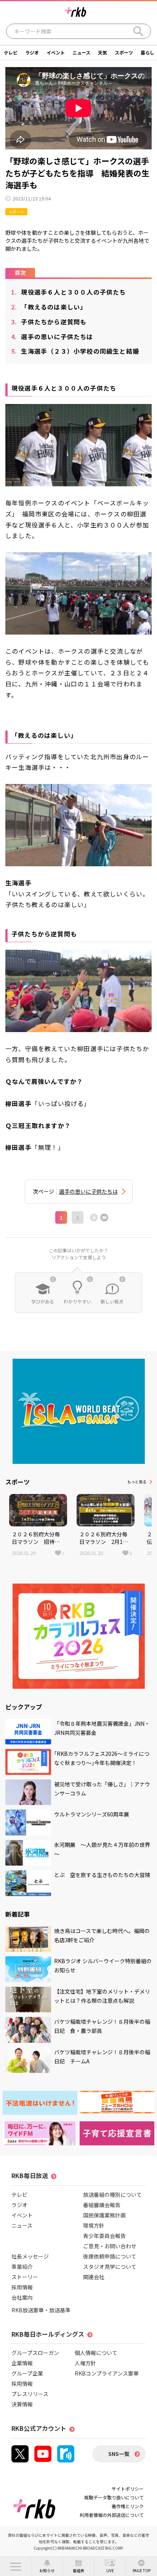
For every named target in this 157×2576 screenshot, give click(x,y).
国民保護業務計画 (104, 2215)
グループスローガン (35, 2353)
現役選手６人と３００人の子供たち (69, 292)
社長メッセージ (30, 2256)
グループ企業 (27, 2373)
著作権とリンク (128, 2506)
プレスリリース (30, 2394)
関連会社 (94, 2277)
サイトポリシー (128, 2489)
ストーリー (25, 2277)
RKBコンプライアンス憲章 (107, 2373)
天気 (103, 52)
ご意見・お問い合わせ (110, 2246)
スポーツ (124, 52)
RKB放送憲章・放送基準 (41, 2310)
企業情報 (22, 2363)
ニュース (81, 52)
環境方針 (94, 2225)
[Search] (138, 31)
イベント (56, 52)
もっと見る (137, 1482)
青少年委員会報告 (104, 2236)
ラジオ (32, 52)
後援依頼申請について (110, 2256)
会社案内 (22, 2297)
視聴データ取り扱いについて (114, 2497)
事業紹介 (22, 2267)
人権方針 (85, 2363)
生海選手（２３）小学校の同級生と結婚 (75, 351)
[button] (16, 2566)
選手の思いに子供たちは (52, 337)
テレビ (11, 52)
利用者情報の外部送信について (112, 2515)
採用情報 (22, 2287)
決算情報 (22, 2404)
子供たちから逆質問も (49, 322)
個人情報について (96, 2353)
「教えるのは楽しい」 (49, 307)
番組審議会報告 (102, 2205)
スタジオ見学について (110, 2267)
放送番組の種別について (112, 2194)
